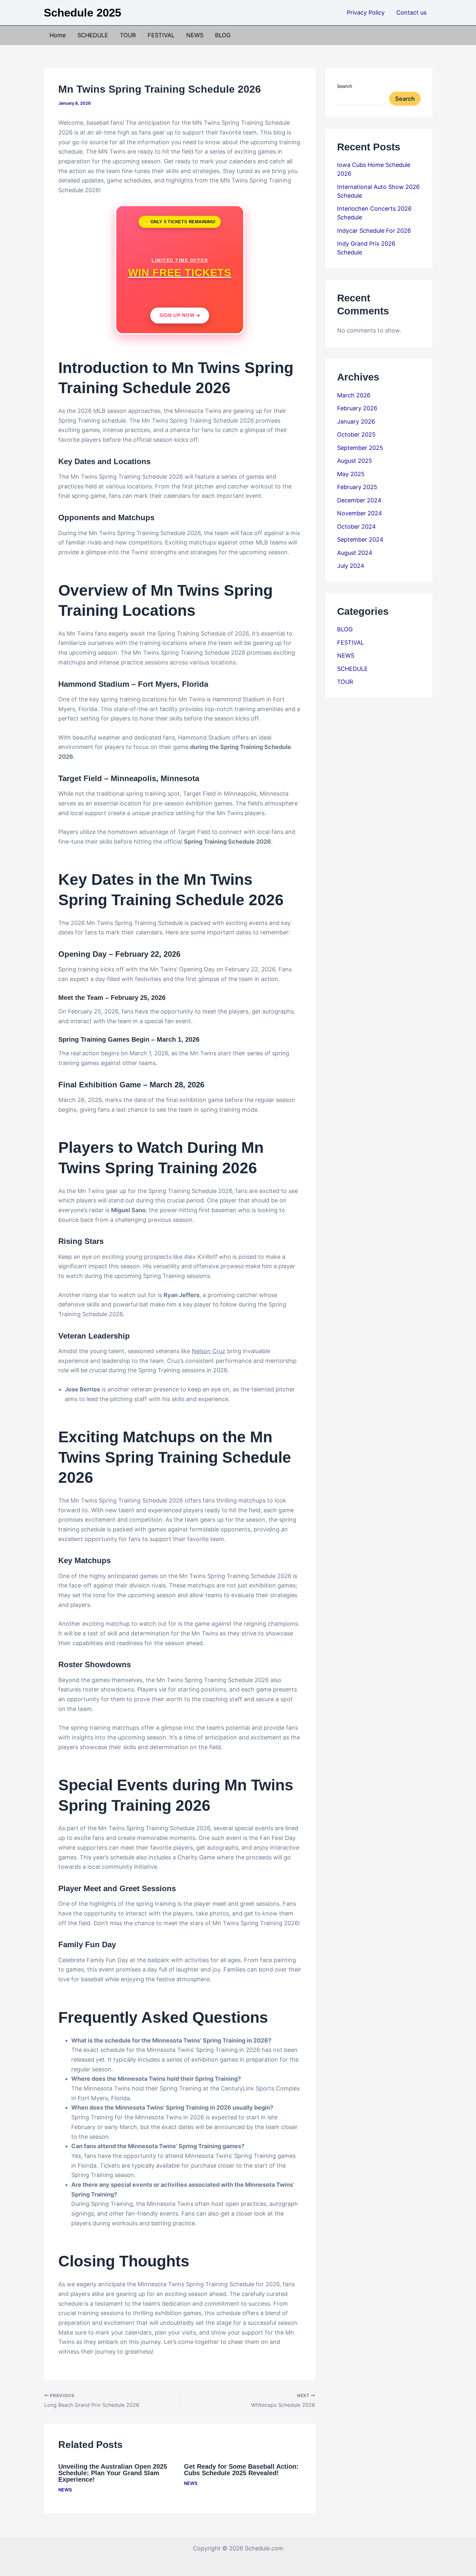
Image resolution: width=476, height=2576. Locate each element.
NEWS (195, 35)
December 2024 (359, 500)
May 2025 (351, 474)
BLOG (223, 35)
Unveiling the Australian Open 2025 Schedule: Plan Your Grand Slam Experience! (113, 2473)
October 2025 (356, 434)
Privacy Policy (366, 12)
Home (58, 35)
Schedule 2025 (82, 12)
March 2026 (354, 395)
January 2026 (356, 422)
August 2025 (355, 461)
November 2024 (360, 513)
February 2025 (357, 487)
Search (345, 86)
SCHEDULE (93, 35)
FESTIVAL (161, 35)
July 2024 (351, 566)
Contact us (411, 12)
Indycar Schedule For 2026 (374, 231)
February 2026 (357, 408)
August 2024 (355, 553)
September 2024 (360, 539)
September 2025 (360, 448)
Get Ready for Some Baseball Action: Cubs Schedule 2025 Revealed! (241, 2470)
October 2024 (357, 527)
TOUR (128, 35)
